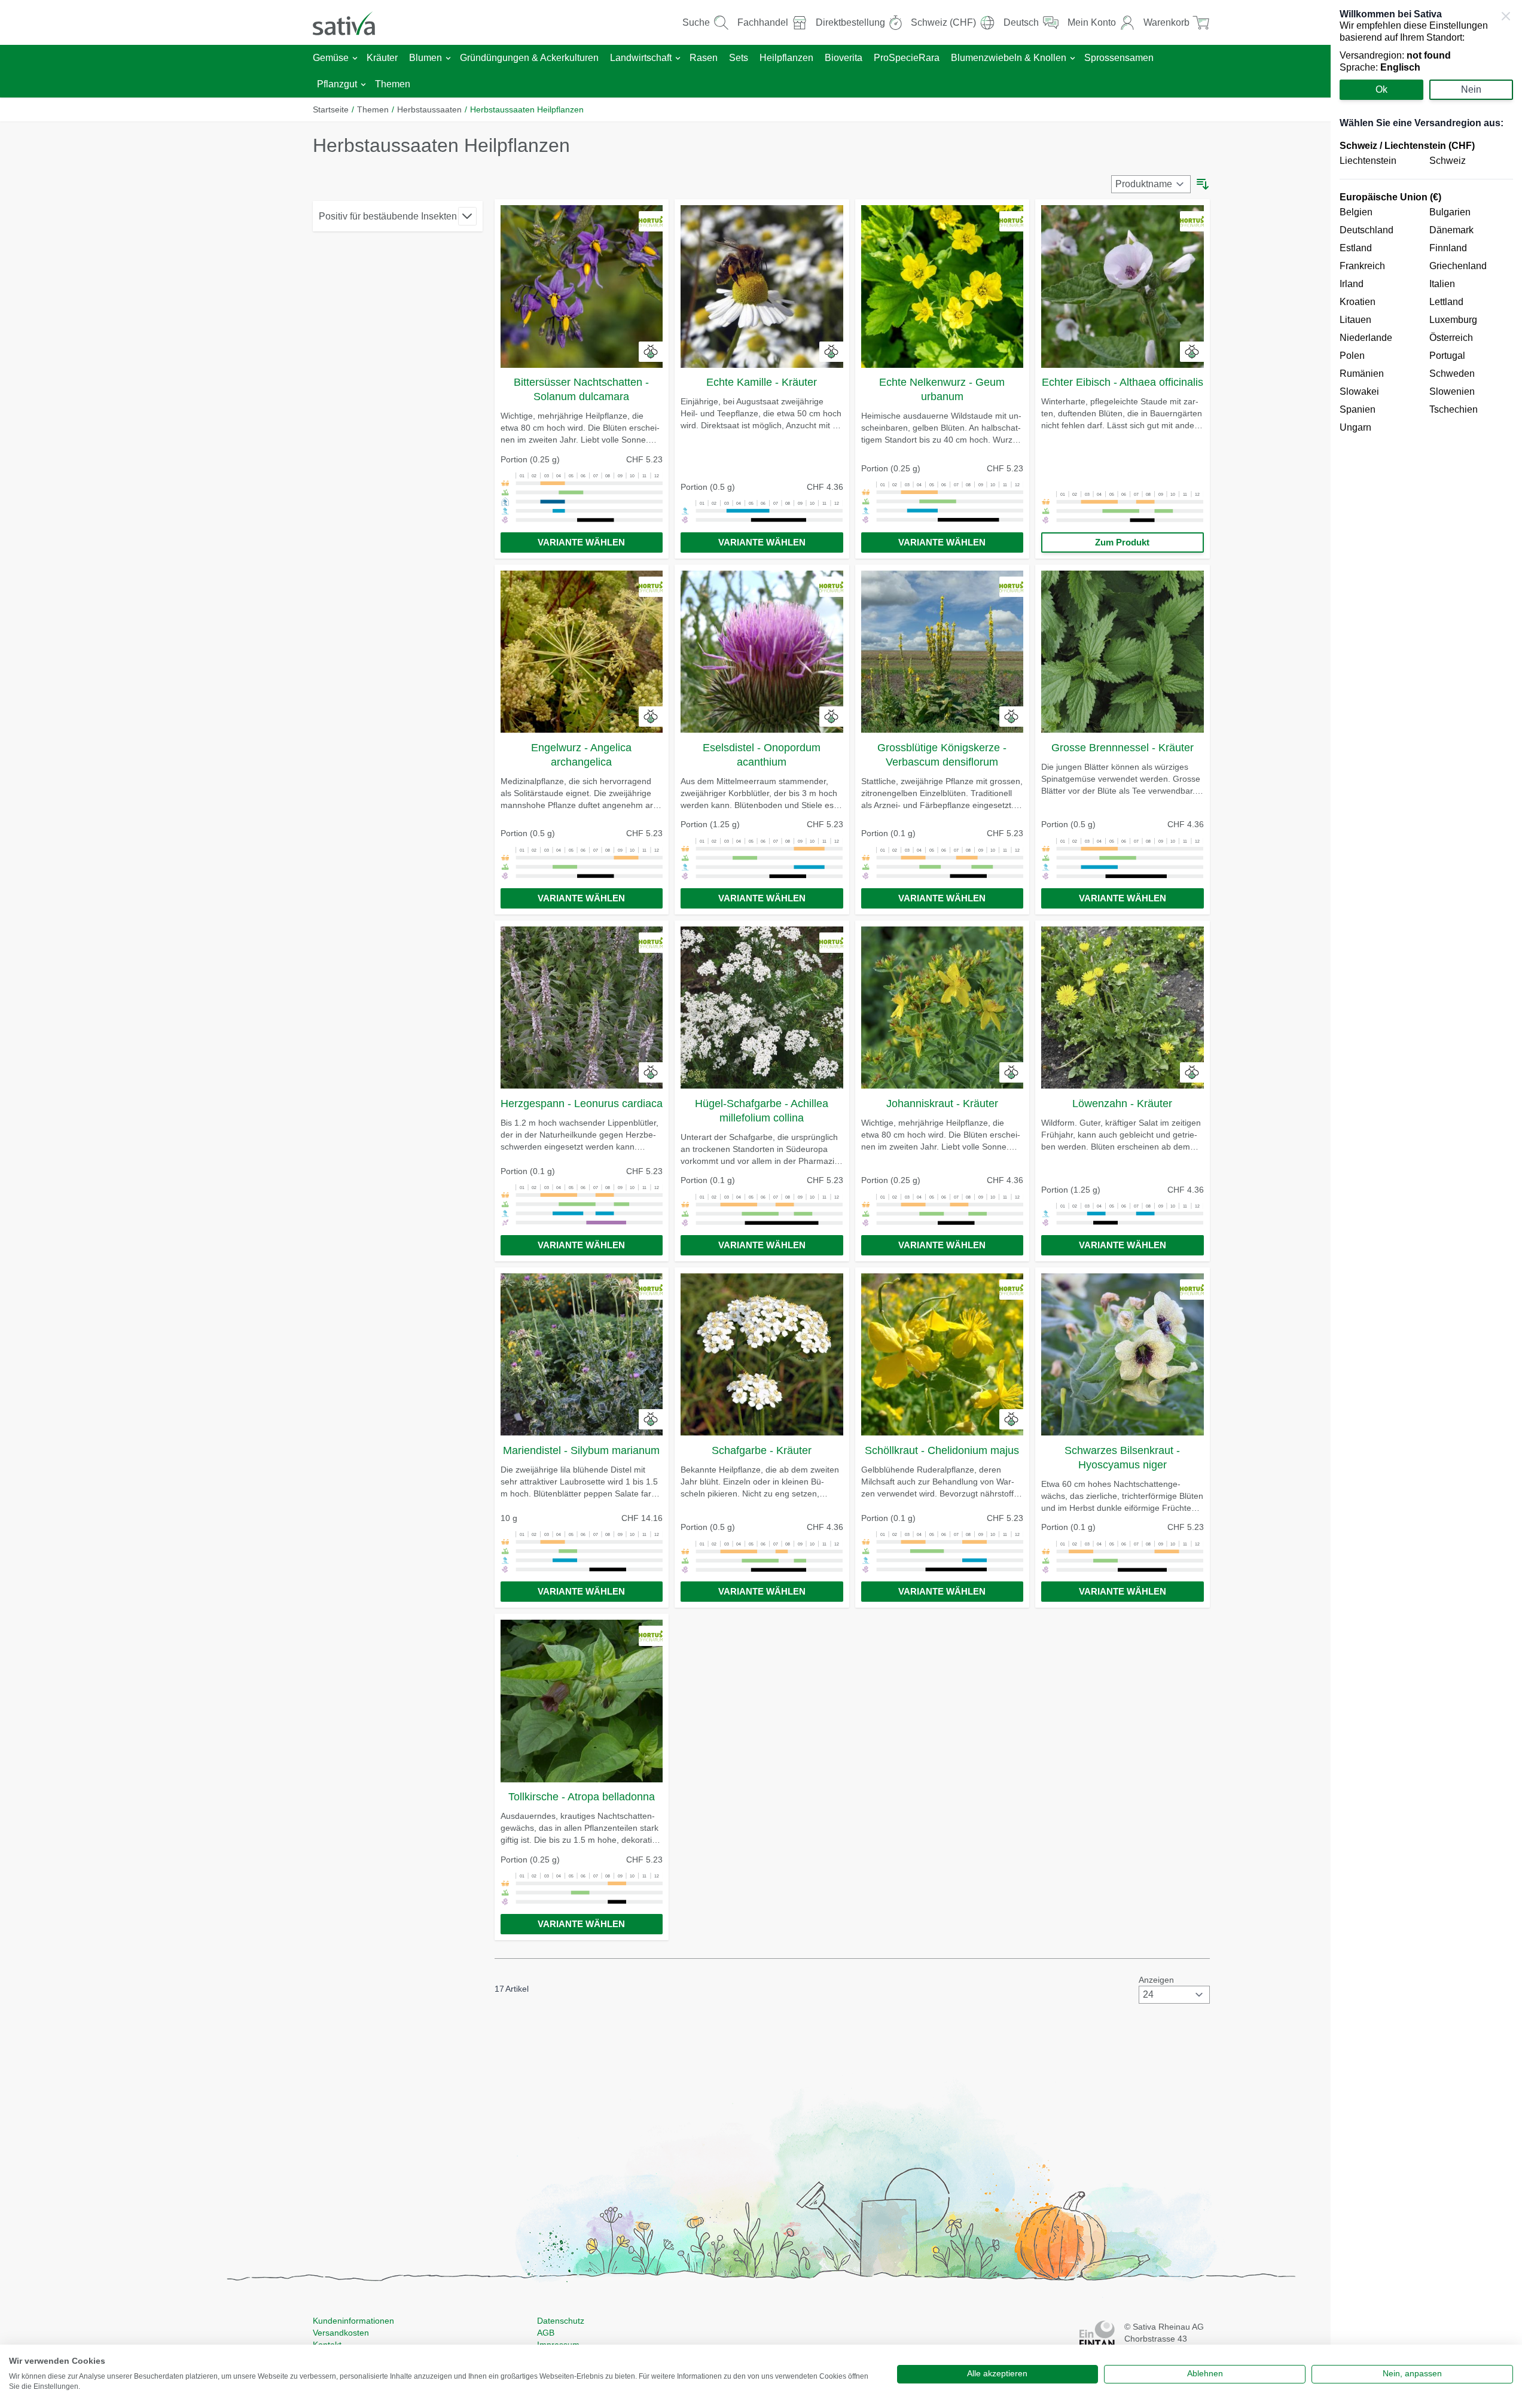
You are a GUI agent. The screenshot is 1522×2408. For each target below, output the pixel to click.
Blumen (426, 58)
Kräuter (382, 58)
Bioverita (844, 58)
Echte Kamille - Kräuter (762, 382)
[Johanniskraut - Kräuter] (943, 1008)
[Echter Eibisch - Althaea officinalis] (1123, 286)
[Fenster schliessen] (1506, 16)
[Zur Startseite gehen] (352, 22)
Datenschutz (561, 2321)
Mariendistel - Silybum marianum (581, 1450)
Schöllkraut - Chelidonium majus (942, 1450)
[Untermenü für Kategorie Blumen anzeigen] (448, 58)
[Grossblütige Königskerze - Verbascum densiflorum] (943, 652)
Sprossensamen (1119, 58)
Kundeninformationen (353, 2321)
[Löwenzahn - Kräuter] (1123, 1008)
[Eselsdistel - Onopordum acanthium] (762, 652)
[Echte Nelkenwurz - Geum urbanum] (943, 286)
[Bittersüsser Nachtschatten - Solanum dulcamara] (582, 286)
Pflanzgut (337, 84)
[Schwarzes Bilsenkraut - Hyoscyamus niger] (1123, 1355)
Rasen (704, 58)
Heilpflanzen (786, 58)
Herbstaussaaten (429, 109)
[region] (1426, 1204)
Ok (1381, 89)
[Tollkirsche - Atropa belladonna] (582, 1701)
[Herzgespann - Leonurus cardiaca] (582, 1008)
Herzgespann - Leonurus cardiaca (582, 1104)
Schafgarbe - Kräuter (762, 1450)
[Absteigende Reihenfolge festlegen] (1203, 184)
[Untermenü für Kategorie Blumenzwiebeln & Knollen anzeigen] (1073, 58)
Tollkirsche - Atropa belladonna (582, 1797)
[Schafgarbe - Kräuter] (762, 1355)
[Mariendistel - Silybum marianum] (582, 1355)
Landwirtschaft (641, 58)
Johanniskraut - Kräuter (942, 1104)
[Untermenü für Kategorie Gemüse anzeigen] (355, 58)
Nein (1471, 89)
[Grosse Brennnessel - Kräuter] (1123, 652)
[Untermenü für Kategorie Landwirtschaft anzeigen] (678, 58)
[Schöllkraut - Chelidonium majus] (943, 1355)
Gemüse (331, 58)
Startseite (331, 109)
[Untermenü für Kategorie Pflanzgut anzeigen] (363, 85)
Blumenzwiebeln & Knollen (1009, 58)
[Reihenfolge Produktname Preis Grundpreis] (1151, 184)
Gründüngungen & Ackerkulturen (529, 58)
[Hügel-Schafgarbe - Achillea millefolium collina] (762, 1008)
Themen (393, 84)
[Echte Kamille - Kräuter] (762, 286)
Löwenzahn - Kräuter (1122, 1104)
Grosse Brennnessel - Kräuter (1123, 748)
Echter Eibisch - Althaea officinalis (1123, 382)
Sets (739, 58)
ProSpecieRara (907, 58)
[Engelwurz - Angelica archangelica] (582, 652)
